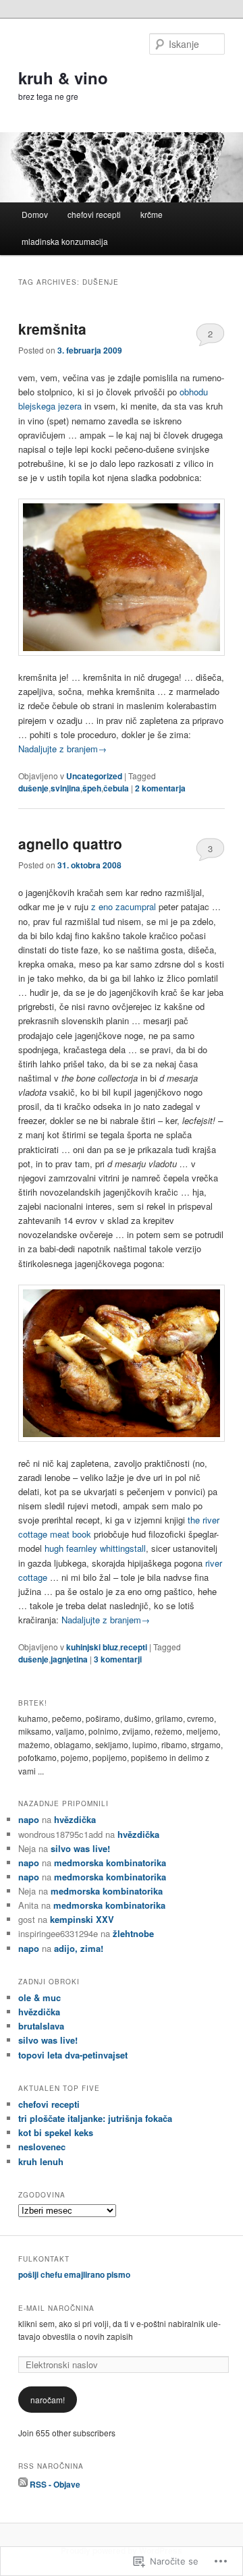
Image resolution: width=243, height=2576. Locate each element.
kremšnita (52, 329)
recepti (134, 1647)
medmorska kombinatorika (110, 1863)
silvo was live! (80, 1848)
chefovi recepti (94, 214)
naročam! (48, 2400)
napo (29, 1819)
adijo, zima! (79, 1948)
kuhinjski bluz (92, 1647)
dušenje (33, 788)
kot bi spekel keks (56, 2132)
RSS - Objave (55, 2484)
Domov (35, 214)
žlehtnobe (133, 1933)
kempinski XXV (82, 1919)
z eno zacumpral (124, 906)
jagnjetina (69, 1659)
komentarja (160, 788)
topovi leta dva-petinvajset (73, 2055)
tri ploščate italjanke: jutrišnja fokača (95, 2118)
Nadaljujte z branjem (62, 749)
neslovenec (42, 2147)
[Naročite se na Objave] (23, 2484)
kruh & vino (63, 78)
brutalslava (41, 2026)
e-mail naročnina (56, 2308)
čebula (116, 788)
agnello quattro (70, 843)
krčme (152, 214)
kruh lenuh (41, 2161)
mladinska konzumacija (65, 241)
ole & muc (39, 1997)
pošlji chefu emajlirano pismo (74, 2274)
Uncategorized (94, 776)
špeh (92, 788)
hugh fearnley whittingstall (95, 1548)
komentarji (118, 1659)
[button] (121, 577)
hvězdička (75, 1819)
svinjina (65, 788)
